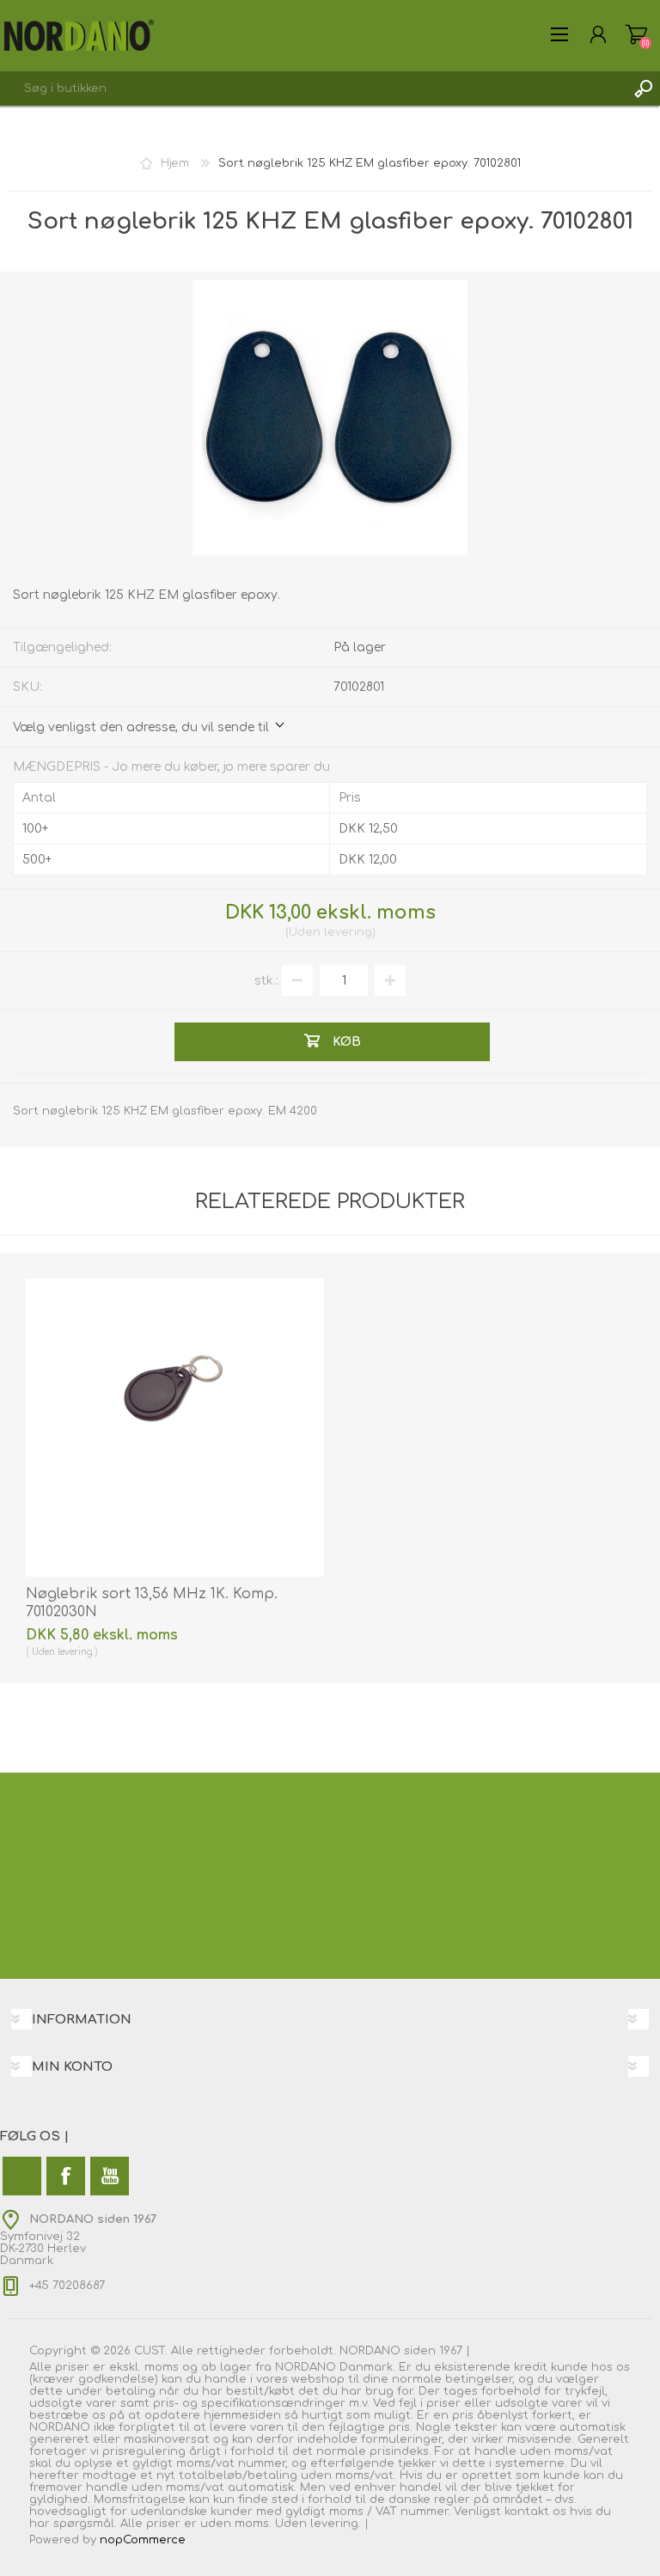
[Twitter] (22, 2176)
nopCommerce (143, 2540)
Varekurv (636, 34)
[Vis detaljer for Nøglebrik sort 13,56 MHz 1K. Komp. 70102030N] (175, 1428)
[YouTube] (110, 2176)
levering (348, 932)
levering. (336, 2524)
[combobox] (313, 89)
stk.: (266, 981)
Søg (643, 89)
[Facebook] (66, 2176)
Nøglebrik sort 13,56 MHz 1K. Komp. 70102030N (152, 1603)
